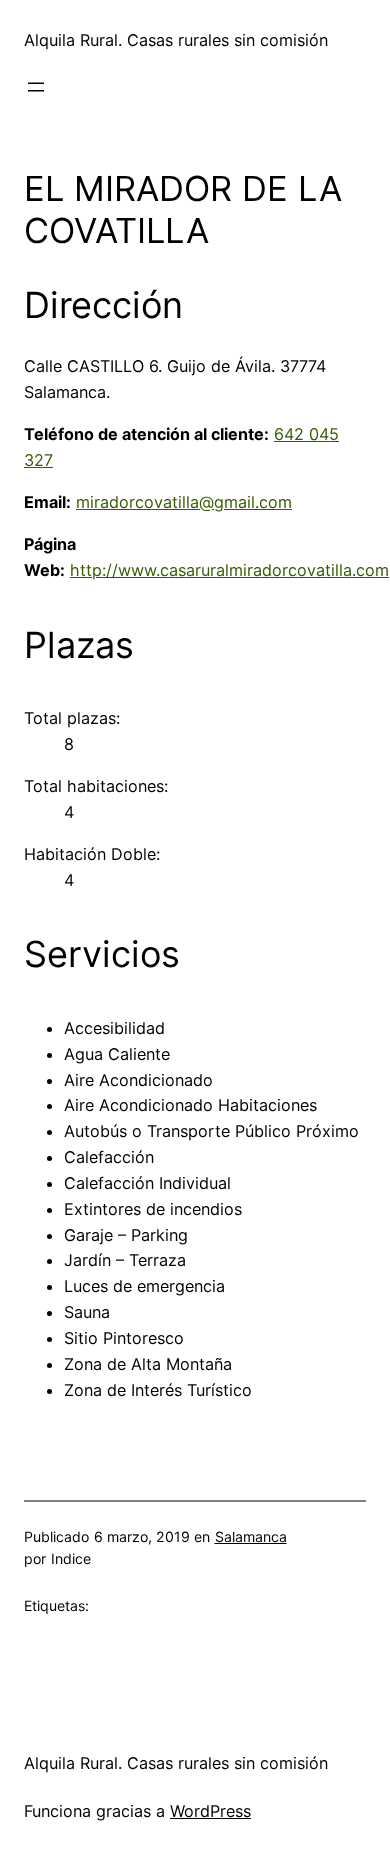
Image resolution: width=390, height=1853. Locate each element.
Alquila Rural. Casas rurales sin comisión (176, 40)
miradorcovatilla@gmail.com (184, 502)
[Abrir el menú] (36, 87)
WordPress (210, 1811)
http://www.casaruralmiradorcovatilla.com (229, 570)
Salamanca (251, 1536)
